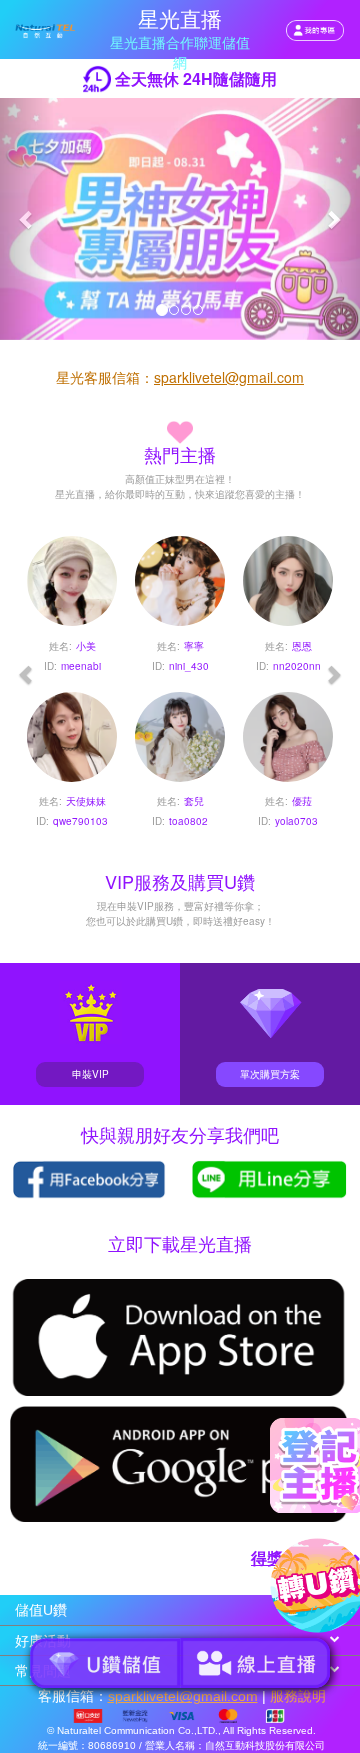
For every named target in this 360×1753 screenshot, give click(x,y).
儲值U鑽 (41, 1610)
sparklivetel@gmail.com (229, 377)
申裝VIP (90, 1074)
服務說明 (298, 1696)
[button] (27, 219)
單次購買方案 (270, 1074)
